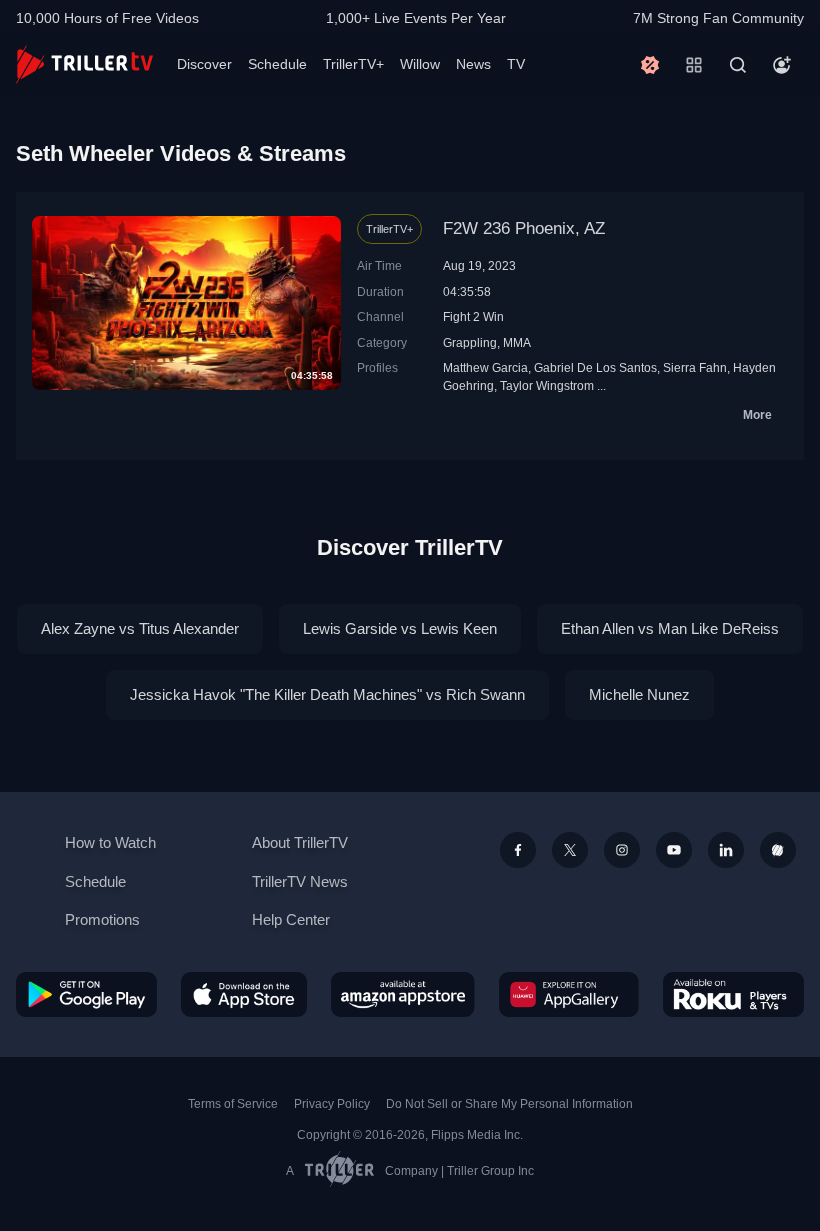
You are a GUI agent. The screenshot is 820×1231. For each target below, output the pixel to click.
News (473, 64)
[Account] (782, 65)
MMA (517, 342)
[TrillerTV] (84, 64)
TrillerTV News (300, 881)
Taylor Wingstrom (547, 385)
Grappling (470, 342)
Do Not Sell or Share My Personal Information (509, 1104)
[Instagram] (622, 850)
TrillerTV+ (353, 64)
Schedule (277, 64)
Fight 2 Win (473, 316)
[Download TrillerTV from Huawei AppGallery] (569, 994)
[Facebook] (518, 850)
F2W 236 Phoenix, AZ (524, 228)
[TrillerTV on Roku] (733, 994)
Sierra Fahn (695, 367)
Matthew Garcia (485, 367)
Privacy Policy (332, 1104)
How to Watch (110, 842)
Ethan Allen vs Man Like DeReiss (670, 628)
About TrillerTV (300, 842)
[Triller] (778, 850)
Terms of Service (233, 1104)
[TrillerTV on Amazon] (403, 994)
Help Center (291, 919)
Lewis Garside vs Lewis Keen (400, 628)
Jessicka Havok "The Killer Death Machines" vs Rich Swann (327, 694)
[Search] (738, 65)
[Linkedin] (726, 850)
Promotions (102, 919)
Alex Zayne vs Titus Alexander (140, 628)
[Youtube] (674, 850)
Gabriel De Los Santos (595, 367)
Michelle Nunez (639, 694)
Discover (204, 64)
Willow (420, 64)
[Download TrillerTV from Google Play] (86, 994)
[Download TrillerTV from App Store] (244, 994)
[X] (570, 850)
